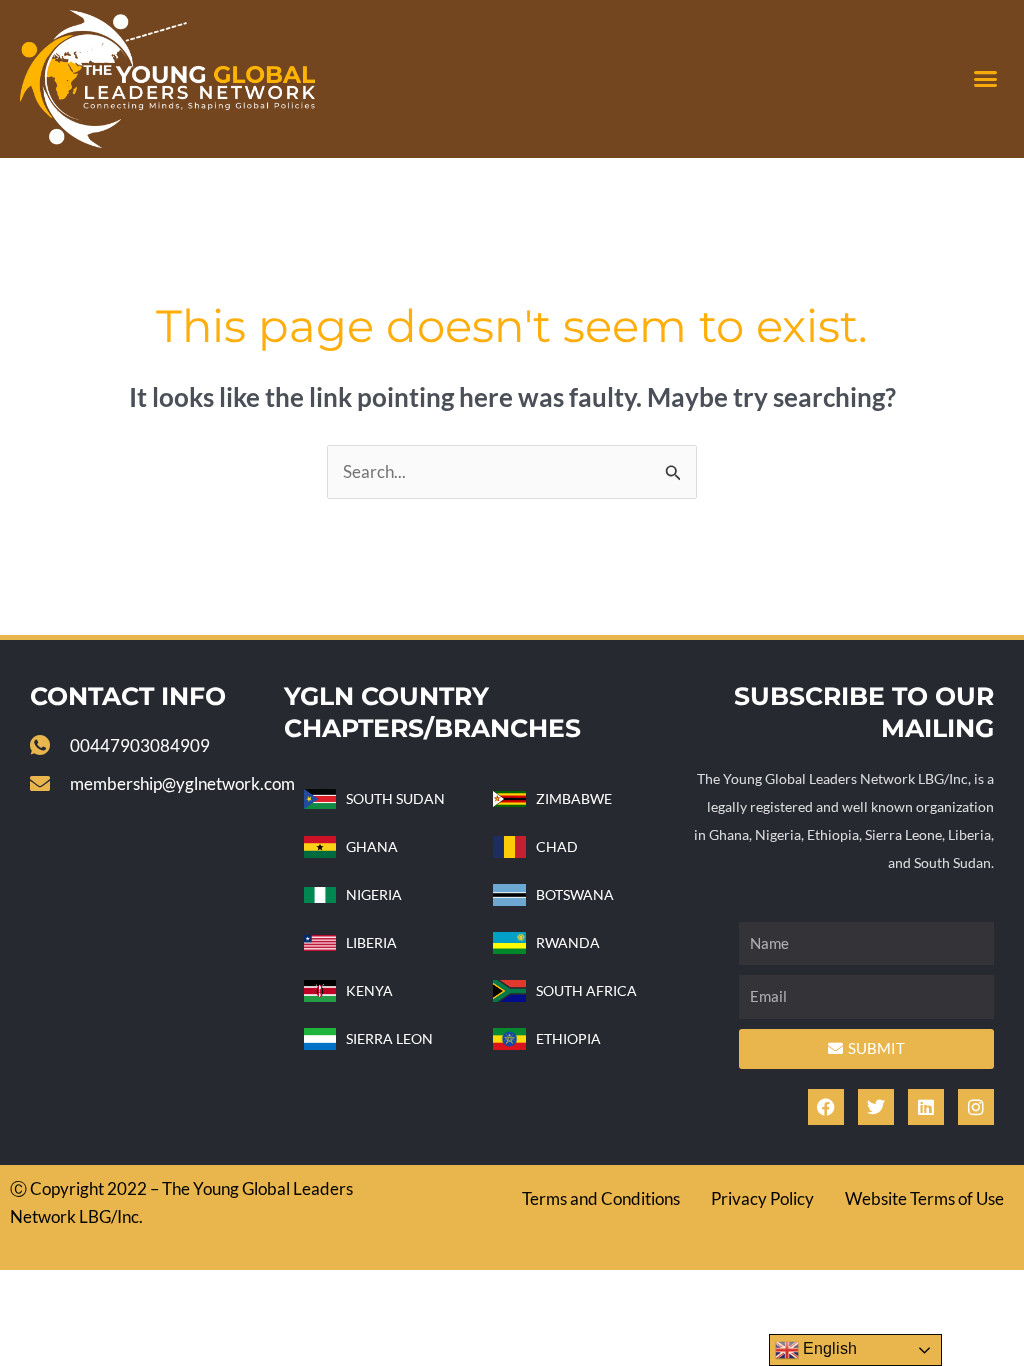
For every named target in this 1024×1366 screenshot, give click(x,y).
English (828, 1348)
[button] (985, 79)
